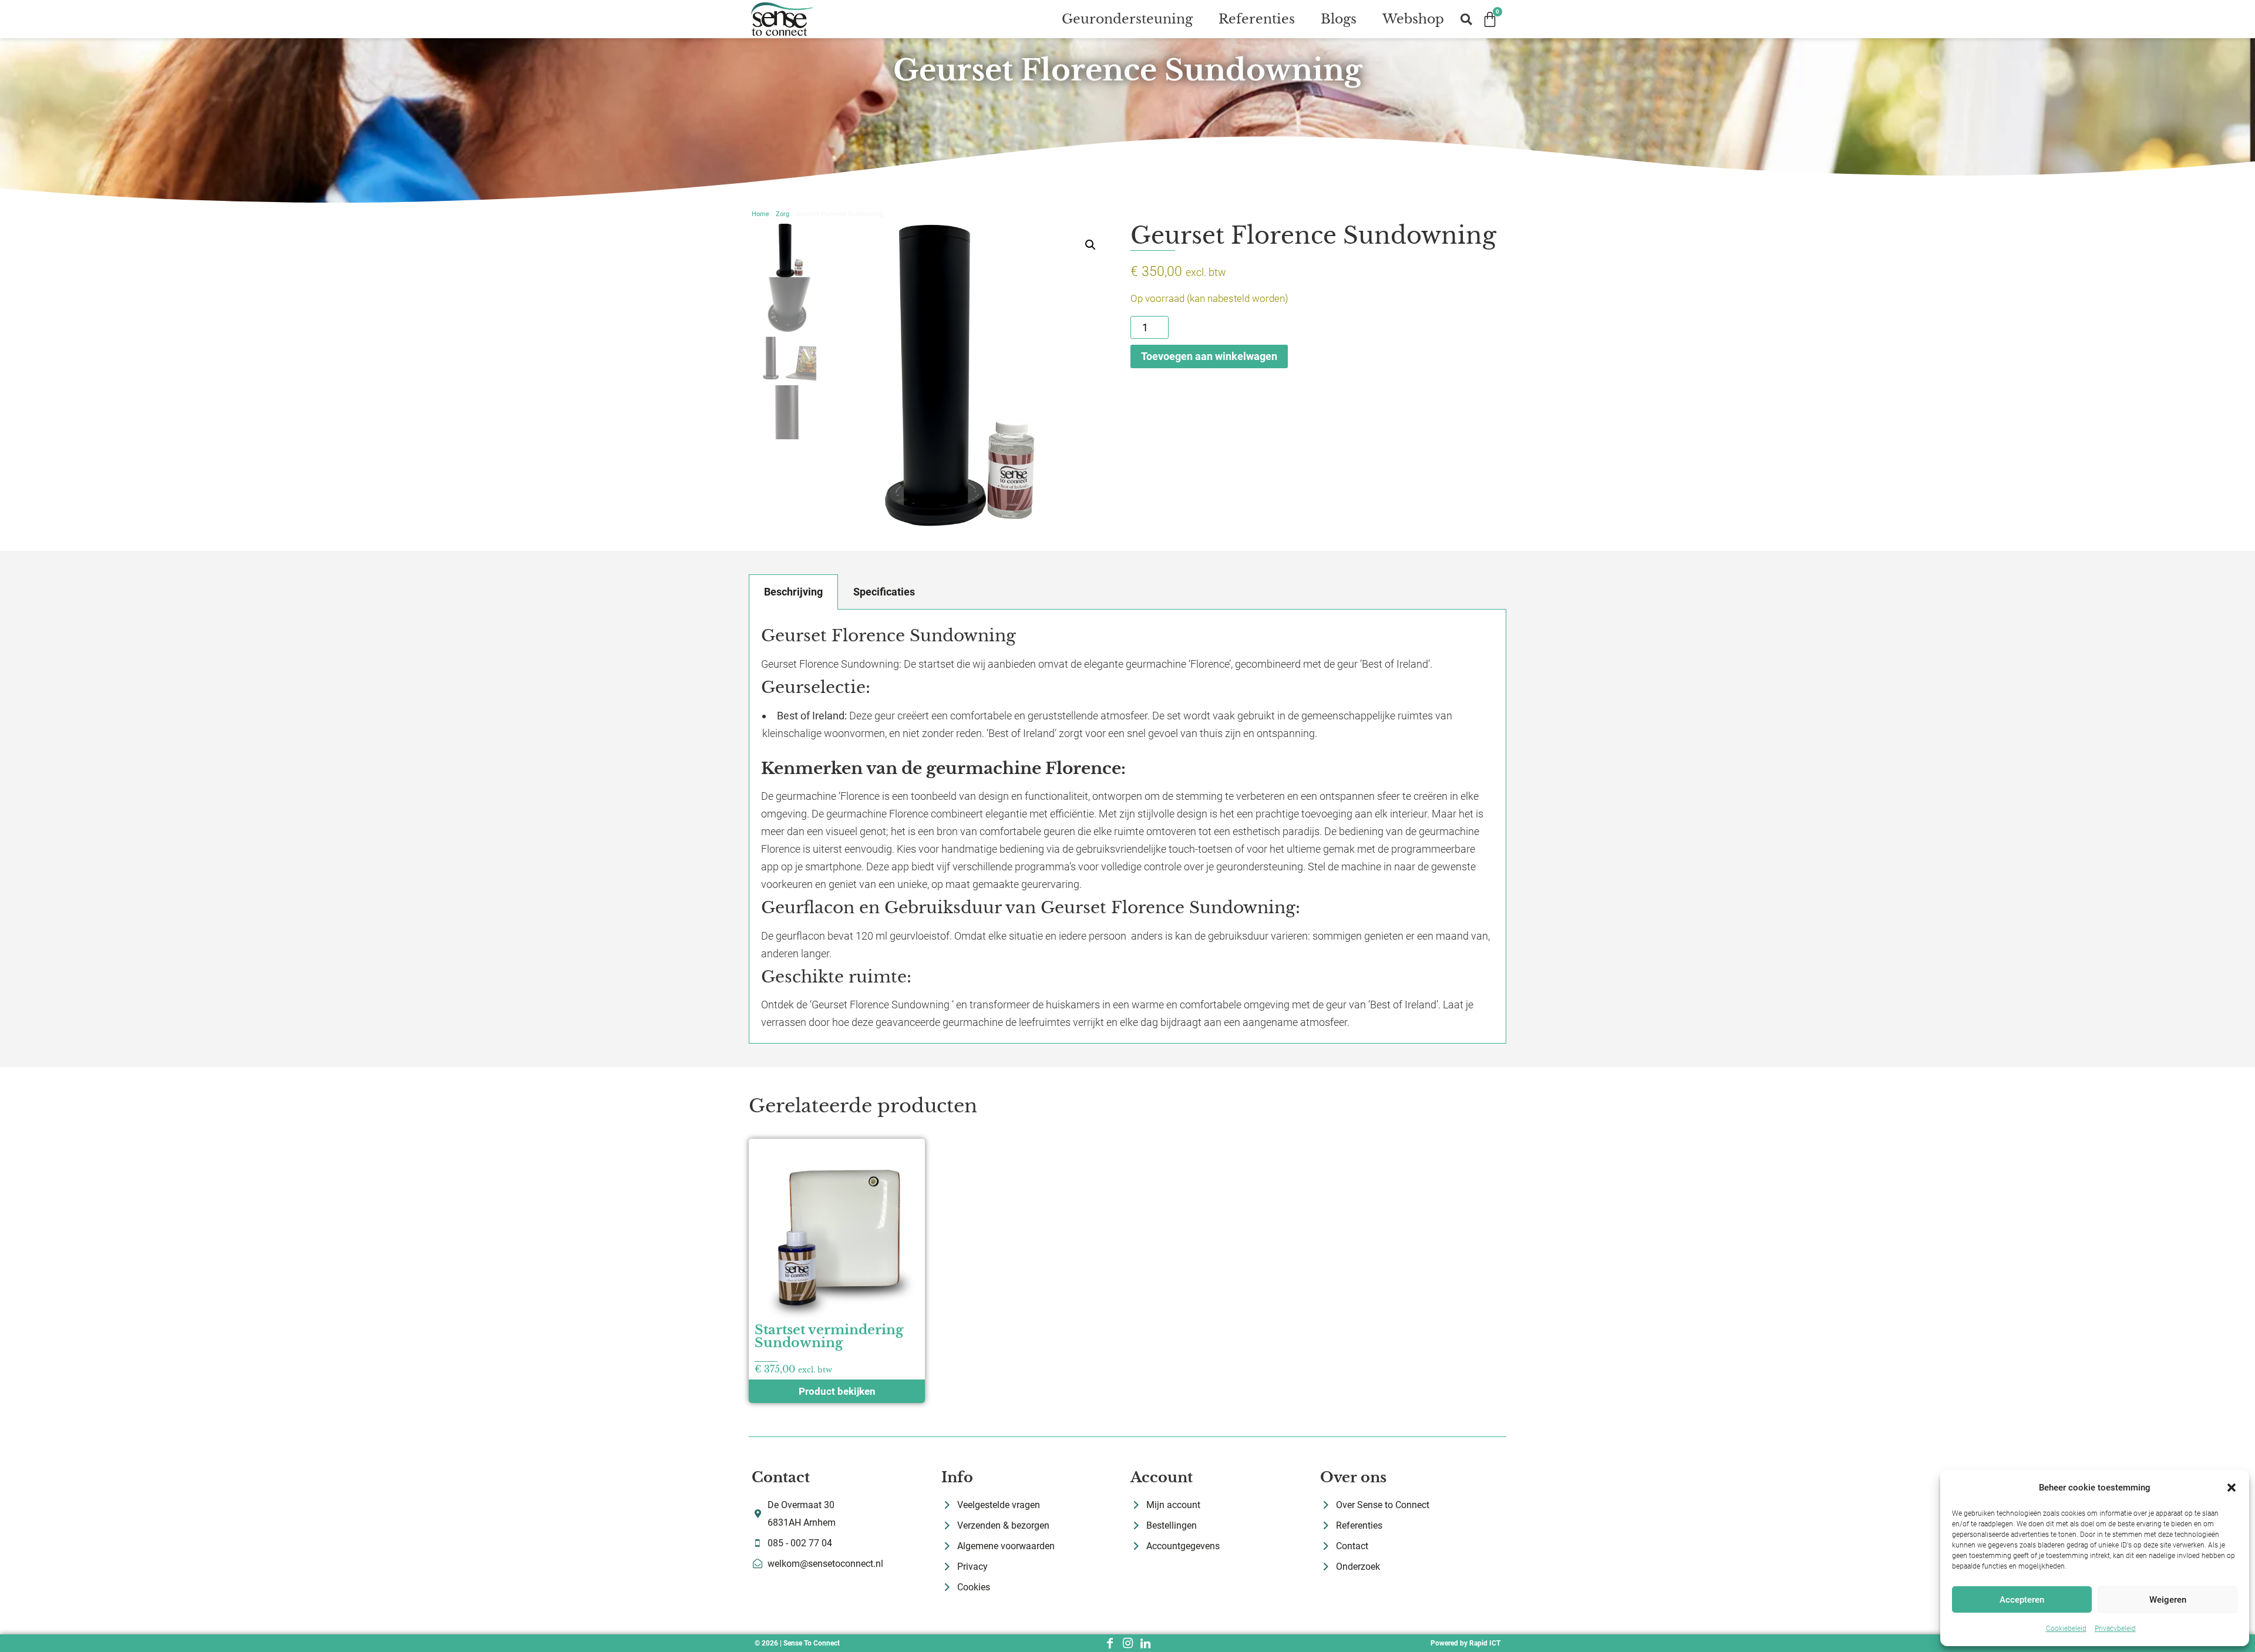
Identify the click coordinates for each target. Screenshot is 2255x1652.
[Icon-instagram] (1127, 1643)
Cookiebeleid (2066, 1629)
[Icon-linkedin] (1145, 1643)
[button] (2232, 1488)
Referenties (1257, 19)
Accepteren (2022, 1600)
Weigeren (2168, 1600)
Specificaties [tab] (884, 592)
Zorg (782, 214)
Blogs (1339, 19)
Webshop (1413, 19)
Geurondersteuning (1127, 19)
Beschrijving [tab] (793, 592)
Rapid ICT (1485, 1643)
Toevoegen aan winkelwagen (1209, 356)
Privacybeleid (2115, 1629)
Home (760, 214)
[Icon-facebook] (1110, 1643)
